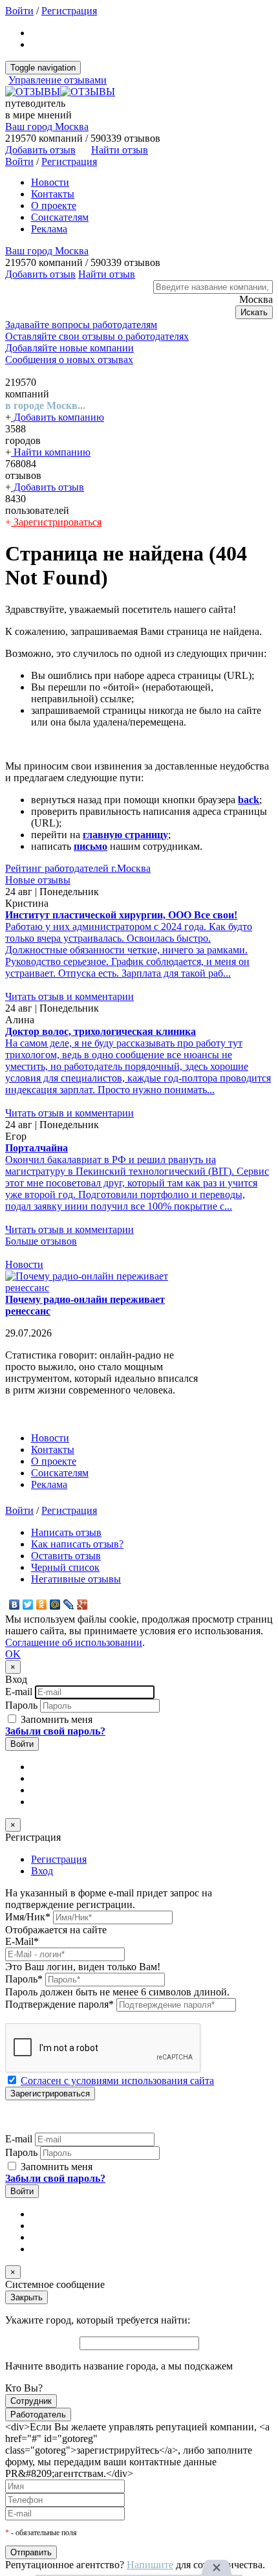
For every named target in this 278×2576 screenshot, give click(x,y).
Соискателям (60, 217)
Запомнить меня (55, 1719)
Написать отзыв (66, 1532)
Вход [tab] (42, 1871)
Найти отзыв (120, 150)
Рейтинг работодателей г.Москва (78, 868)
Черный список (65, 1567)
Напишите (150, 2565)
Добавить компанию (58, 417)
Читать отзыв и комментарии (69, 996)
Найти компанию (51, 452)
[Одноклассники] (42, 1604)
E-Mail (22, 1941)
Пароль (21, 1705)
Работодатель (38, 2415)
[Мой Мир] (55, 1604)
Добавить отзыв (48, 487)
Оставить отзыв (66, 1556)
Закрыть (27, 2297)
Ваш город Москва (47, 127)
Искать (254, 312)
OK (13, 1654)
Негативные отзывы (76, 1579)
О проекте (54, 205)
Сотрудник (31, 2401)
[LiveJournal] (69, 1604)
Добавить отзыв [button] (40, 150)
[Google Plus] (82, 1604)
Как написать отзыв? (77, 1544)
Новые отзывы (38, 880)
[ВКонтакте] (15, 1604)
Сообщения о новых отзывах (69, 360)
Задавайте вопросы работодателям (81, 325)
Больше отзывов (41, 1241)
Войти (19, 11)
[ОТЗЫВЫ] (60, 92)
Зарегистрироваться (56, 522)
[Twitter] (28, 1604)
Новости (50, 182)
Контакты (53, 194)
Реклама (49, 229)
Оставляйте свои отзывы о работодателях (97, 336)
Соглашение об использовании (74, 1642)
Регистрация (69, 11)
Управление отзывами (58, 80)
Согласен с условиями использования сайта (117, 2081)
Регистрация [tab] (59, 1859)
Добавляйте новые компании (69, 348)
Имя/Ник (28, 1917)
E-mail (19, 1692)
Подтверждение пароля (59, 2004)
